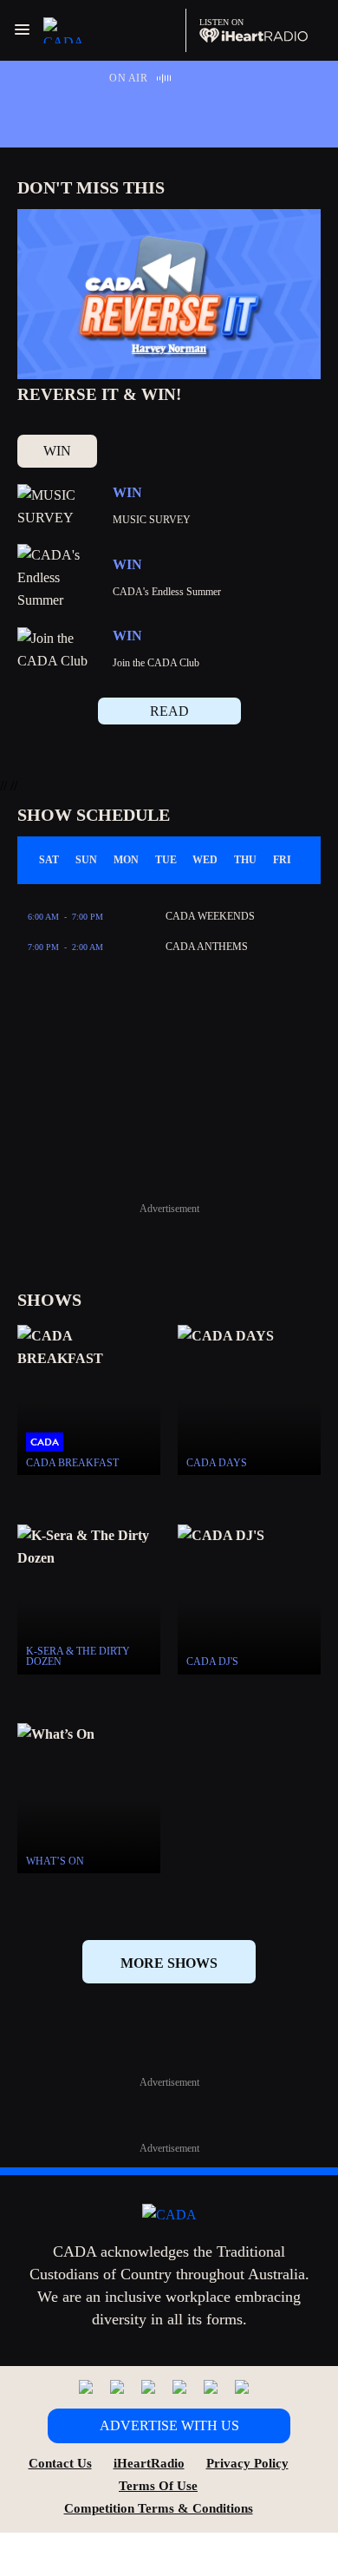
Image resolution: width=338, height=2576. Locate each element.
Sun (86, 860)
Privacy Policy (247, 2463)
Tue (166, 860)
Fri (282, 860)
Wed (205, 860)
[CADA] (71, 30)
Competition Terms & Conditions (159, 2508)
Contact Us (60, 2463)
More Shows (169, 1963)
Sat (49, 860)
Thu (245, 860)
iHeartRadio (149, 2463)
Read (169, 711)
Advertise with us (169, 2425)
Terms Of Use (158, 2486)
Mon (126, 860)
